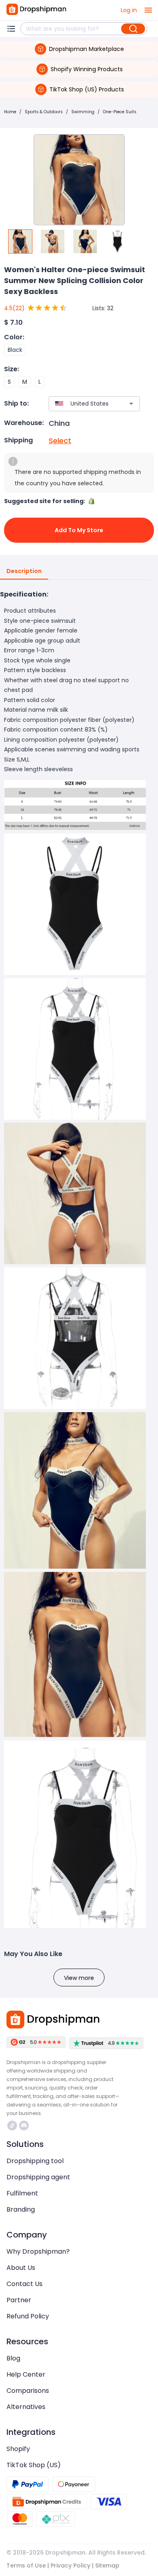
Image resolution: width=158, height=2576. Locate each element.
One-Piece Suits (120, 112)
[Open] (131, 404)
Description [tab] (24, 571)
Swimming (83, 112)
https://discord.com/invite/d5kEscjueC (25, 2126)
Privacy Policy (70, 2565)
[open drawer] (148, 10)
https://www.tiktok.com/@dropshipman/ (13, 2126)
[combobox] (82, 404)
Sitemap (107, 2565)
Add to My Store (79, 530)
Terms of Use (26, 2565)
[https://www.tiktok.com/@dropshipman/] (12, 2126)
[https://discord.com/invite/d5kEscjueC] (24, 2126)
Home (10, 112)
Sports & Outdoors (44, 112)
